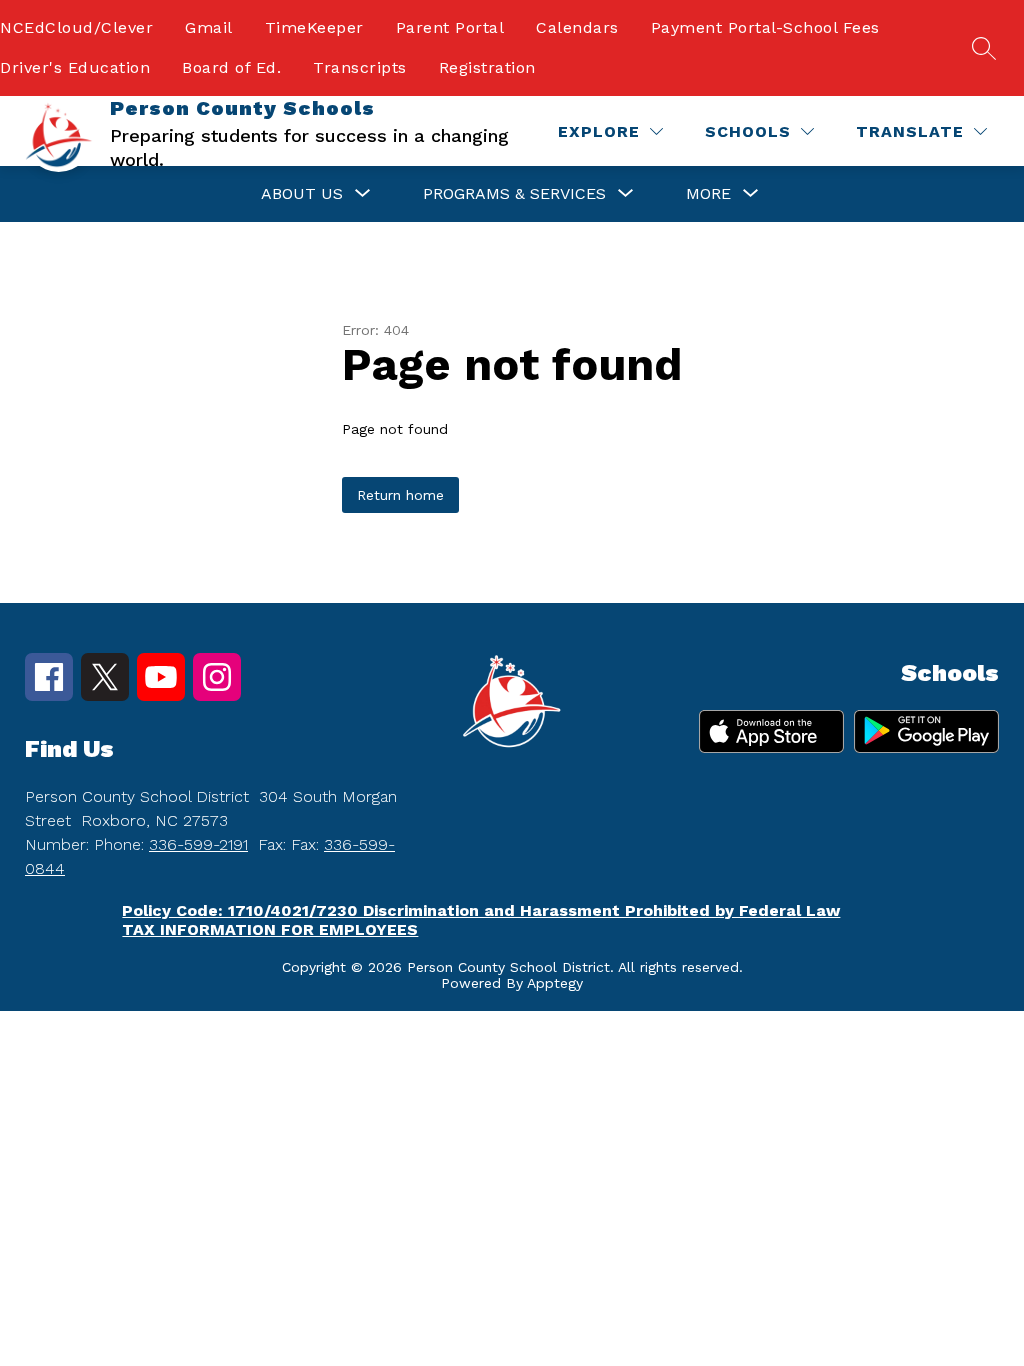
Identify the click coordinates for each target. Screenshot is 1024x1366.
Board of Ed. (231, 67)
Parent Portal (450, 27)
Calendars (577, 27)
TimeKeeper (314, 27)
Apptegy (555, 983)
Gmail (209, 27)
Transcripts (360, 67)
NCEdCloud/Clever (76, 27)
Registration (487, 67)
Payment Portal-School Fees (765, 27)
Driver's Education (75, 67)
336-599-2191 (198, 844)
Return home (400, 495)
